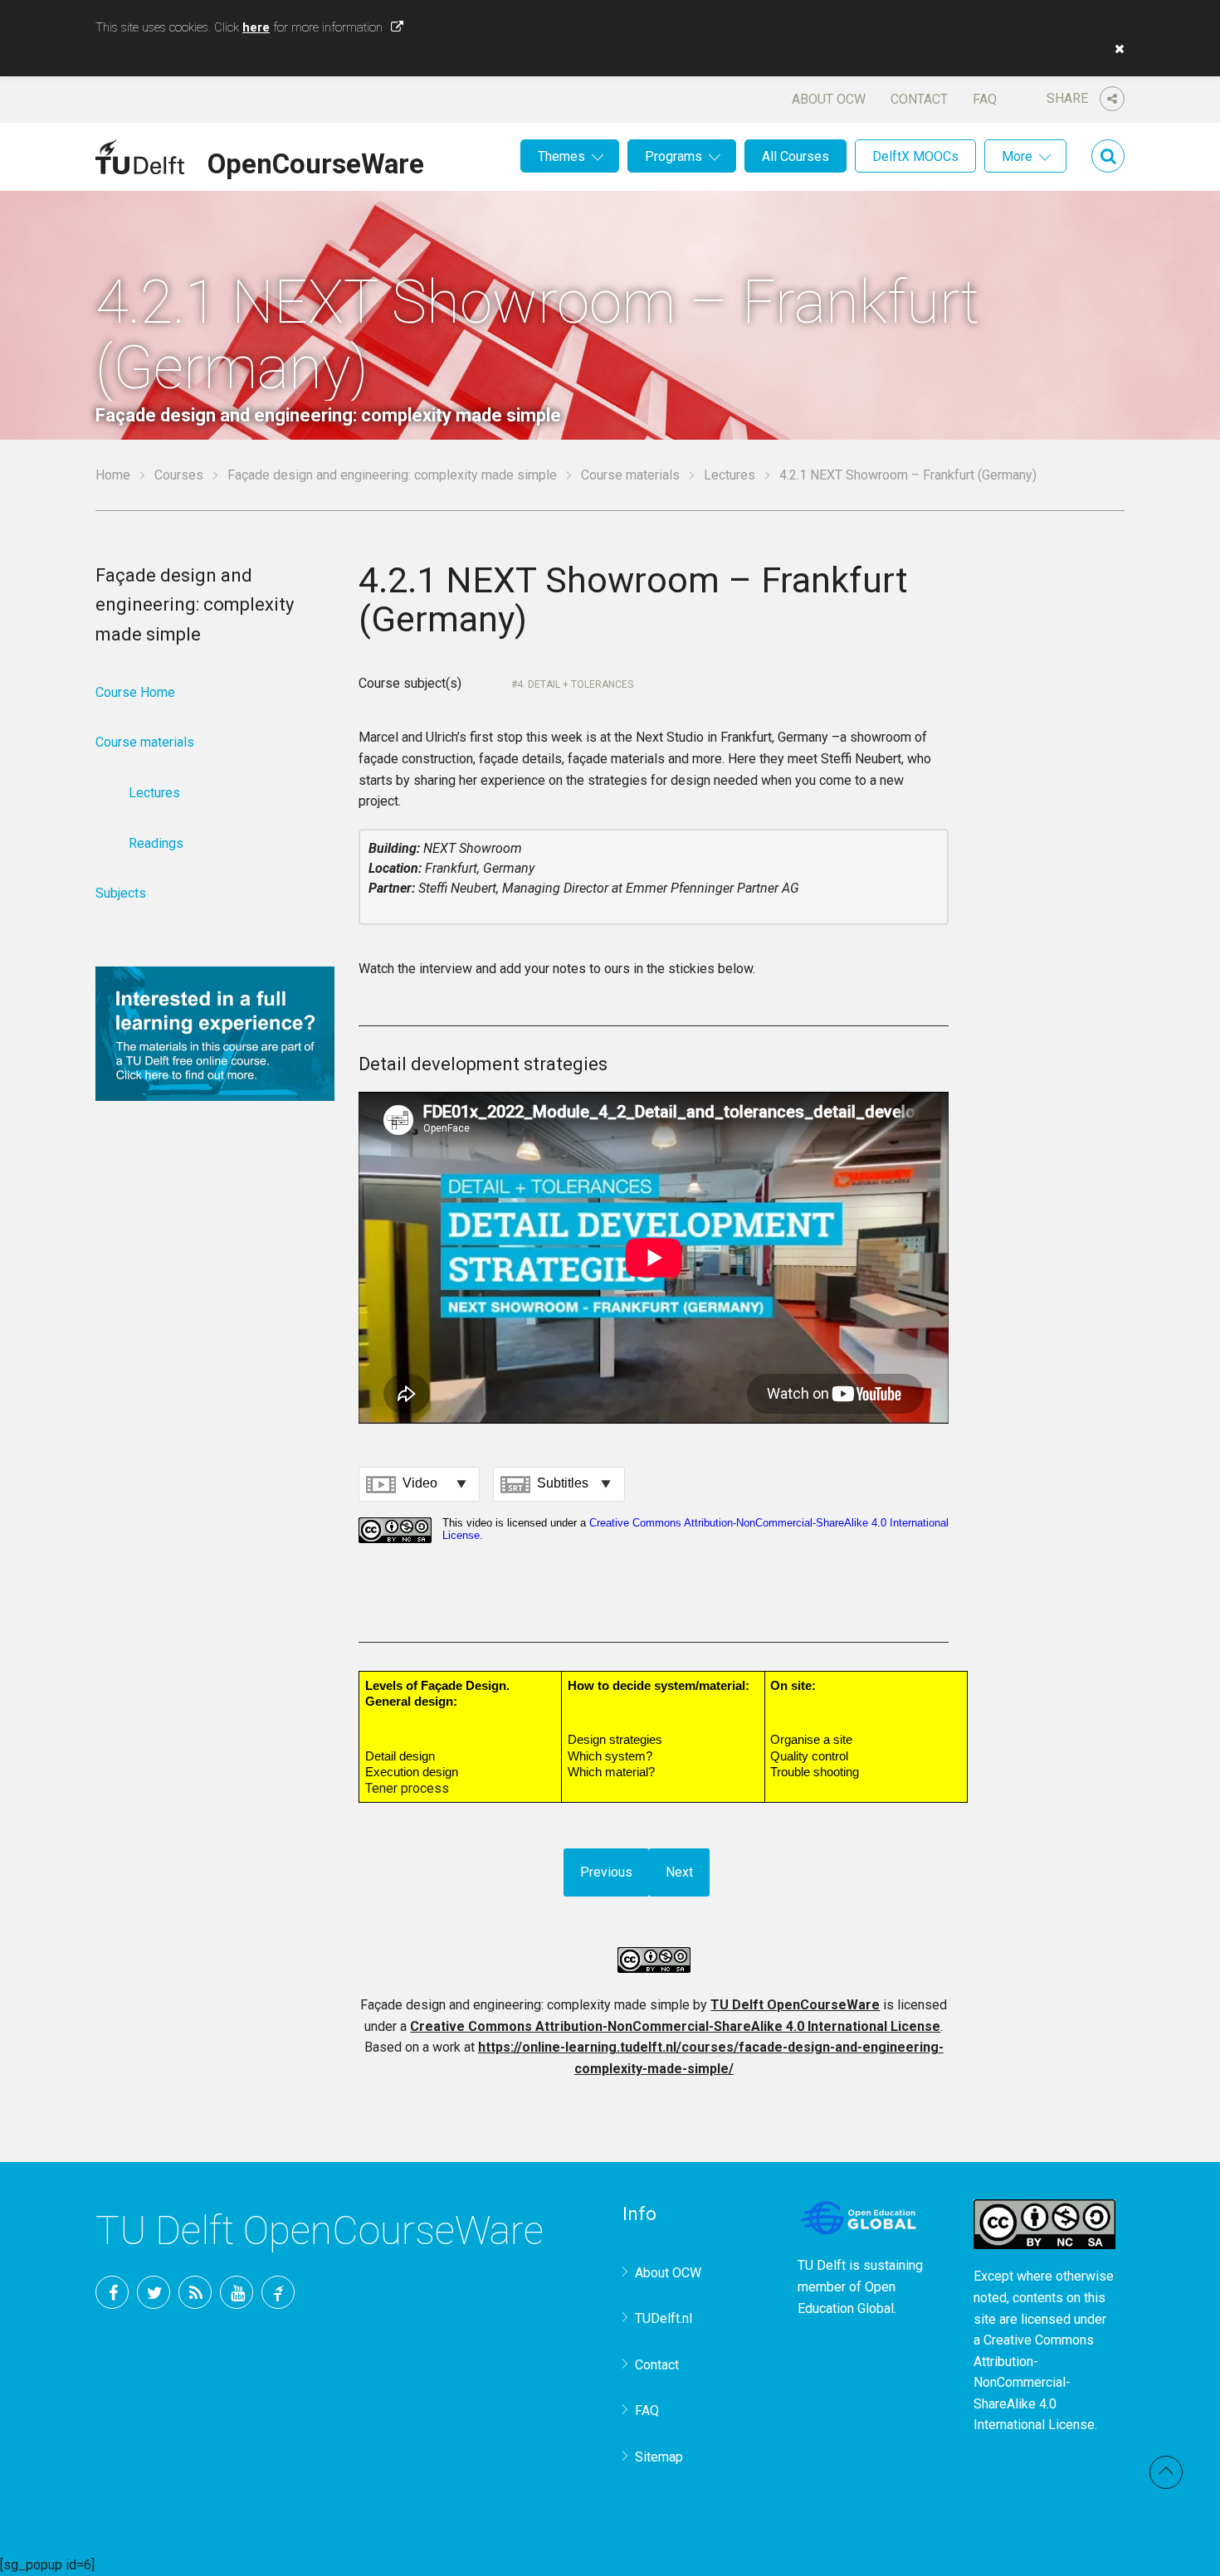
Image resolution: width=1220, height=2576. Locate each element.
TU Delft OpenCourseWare (795, 2005)
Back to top (1166, 2472)
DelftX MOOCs (915, 156)
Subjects (121, 893)
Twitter (154, 2292)
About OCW (829, 99)
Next (679, 1872)
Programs (673, 156)
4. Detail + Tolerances (575, 684)
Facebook (112, 2292)
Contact (919, 99)
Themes (561, 156)
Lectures (730, 475)
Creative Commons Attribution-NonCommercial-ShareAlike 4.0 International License (675, 2026)
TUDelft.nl (664, 2318)
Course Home (135, 692)
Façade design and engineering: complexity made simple (392, 475)
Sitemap (659, 2457)
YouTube (237, 2292)
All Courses (795, 156)
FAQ (985, 99)
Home (113, 475)
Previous (606, 1872)
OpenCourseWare (316, 161)
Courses (179, 475)
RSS (195, 2292)
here (256, 27)
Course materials (630, 475)
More (1017, 156)
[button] (1115, 49)
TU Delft (278, 2292)
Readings (156, 843)
